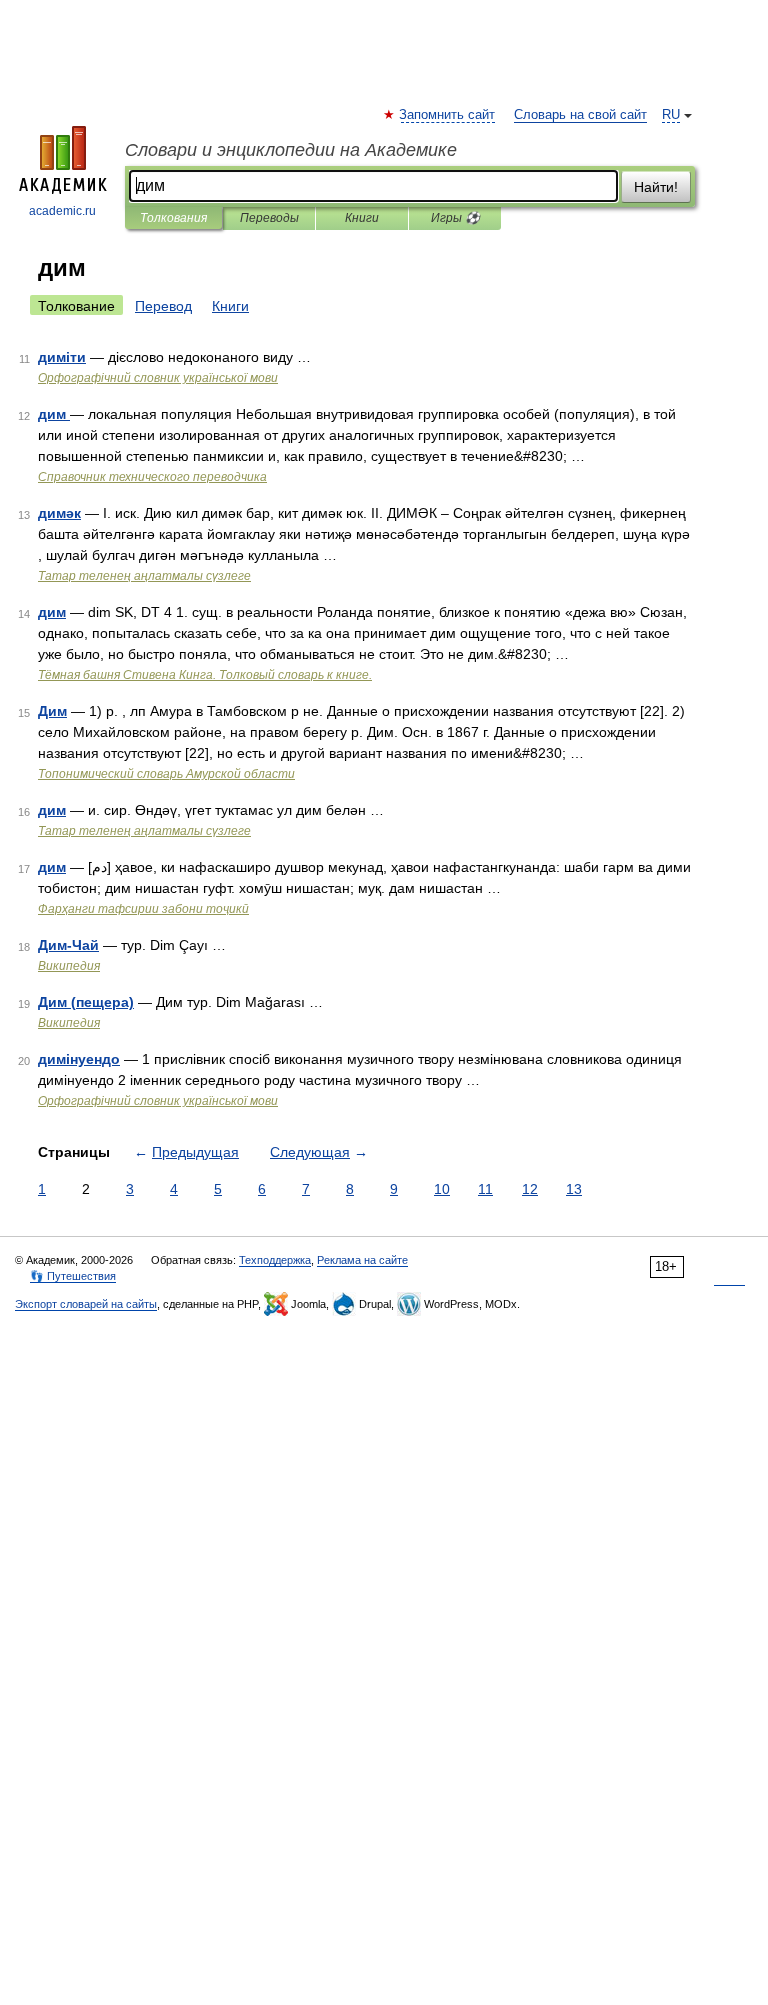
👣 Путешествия (73, 1276)
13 (574, 1189)
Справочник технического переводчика (152, 477)
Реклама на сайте (362, 1260)
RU (671, 115)
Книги (362, 218)
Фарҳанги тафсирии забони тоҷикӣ (143, 909)
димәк (59, 513)
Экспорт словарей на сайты (86, 1304)
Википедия (69, 966)
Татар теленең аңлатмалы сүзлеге (144, 576)
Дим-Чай (68, 945)
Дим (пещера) (86, 1002)
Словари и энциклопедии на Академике (291, 150)
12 (530, 1189)
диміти (62, 357)
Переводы (269, 218)
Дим (52, 711)
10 (442, 1189)
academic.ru (62, 211)
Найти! (656, 187)
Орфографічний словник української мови (158, 378)
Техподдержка (275, 1260)
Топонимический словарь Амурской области (166, 774)
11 (485, 1189)
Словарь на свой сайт (580, 115)
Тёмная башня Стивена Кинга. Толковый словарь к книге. (205, 675)
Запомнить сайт (448, 115)
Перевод (163, 306)
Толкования (173, 218)
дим (54, 414)
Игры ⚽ (455, 218)
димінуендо (79, 1059)
